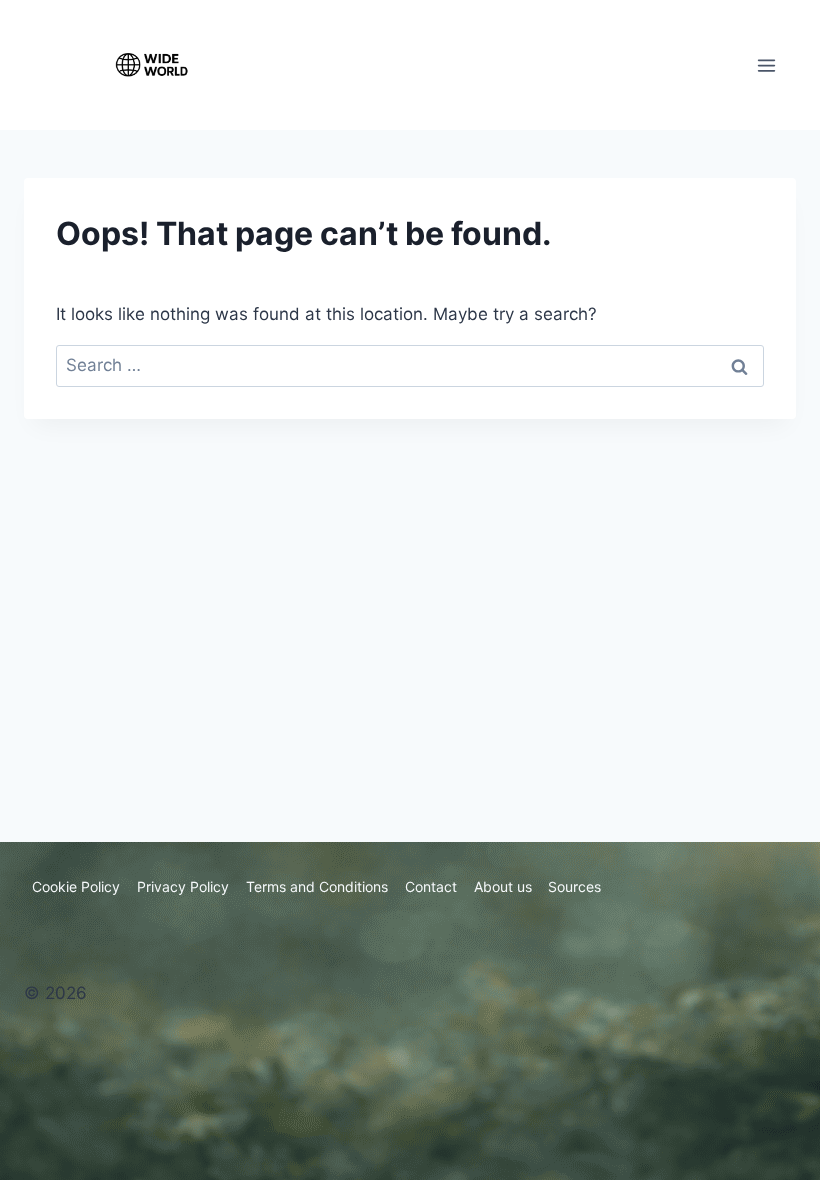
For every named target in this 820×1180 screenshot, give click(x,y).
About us (503, 886)
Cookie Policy (76, 886)
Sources (574, 886)
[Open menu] (766, 65)
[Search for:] (410, 365)
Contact (431, 886)
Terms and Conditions (317, 886)
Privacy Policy (183, 886)
